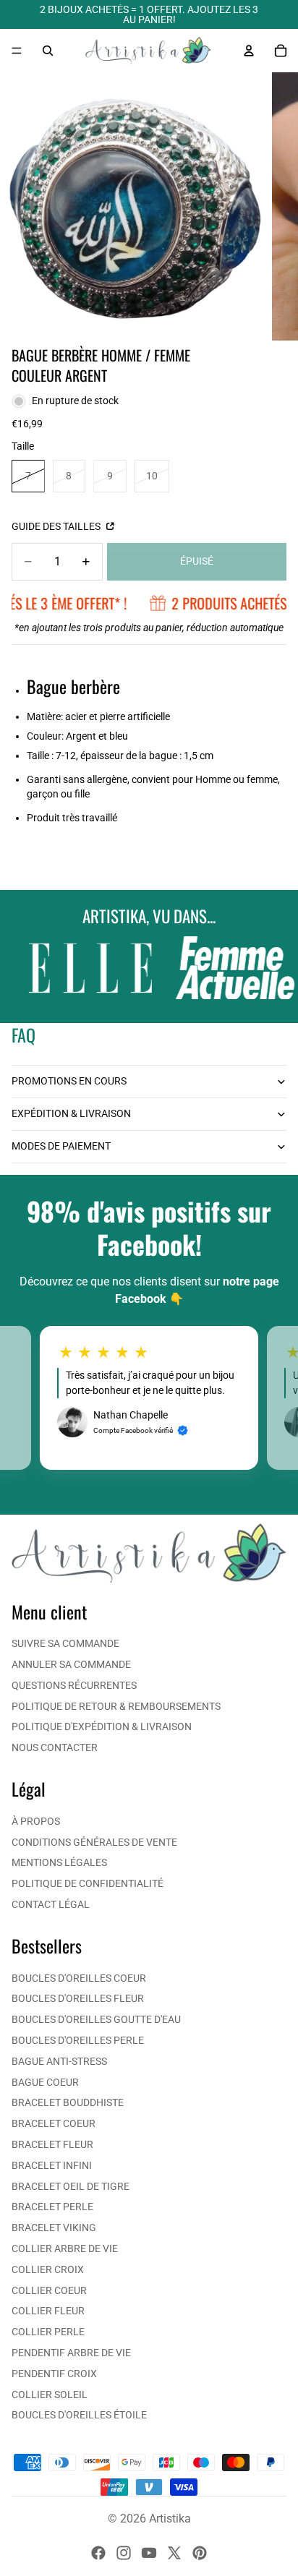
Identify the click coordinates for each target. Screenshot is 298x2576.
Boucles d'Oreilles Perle (78, 2040)
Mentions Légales (59, 1862)
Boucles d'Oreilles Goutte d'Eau (96, 2019)
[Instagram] (124, 2553)
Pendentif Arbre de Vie (71, 2353)
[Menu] (17, 51)
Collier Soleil (50, 2395)
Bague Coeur (45, 2082)
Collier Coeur (49, 2290)
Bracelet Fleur (52, 2144)
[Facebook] (98, 2553)
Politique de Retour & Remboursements (116, 1706)
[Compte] (249, 51)
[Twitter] (174, 2553)
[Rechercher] (48, 51)
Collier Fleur (48, 2311)
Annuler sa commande (71, 1664)
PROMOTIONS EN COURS (69, 1081)
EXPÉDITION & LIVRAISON (71, 1113)
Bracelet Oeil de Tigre (71, 2186)
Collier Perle (48, 2332)
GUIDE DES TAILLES (57, 526)
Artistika (170, 2519)
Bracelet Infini (52, 2165)
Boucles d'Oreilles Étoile (79, 2415)
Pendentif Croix (54, 2374)
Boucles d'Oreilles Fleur (78, 1998)
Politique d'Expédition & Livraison (102, 1726)
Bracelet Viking (54, 2228)
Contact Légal (51, 1904)
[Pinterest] (200, 2553)
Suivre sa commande (65, 1643)
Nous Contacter (55, 1747)
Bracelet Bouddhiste (68, 2102)
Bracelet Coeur (54, 2123)
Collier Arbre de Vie (65, 2248)
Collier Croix (48, 2269)
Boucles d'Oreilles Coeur (79, 1978)
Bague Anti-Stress (59, 2061)
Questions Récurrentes (74, 1685)
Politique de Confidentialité (88, 1883)
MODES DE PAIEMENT (61, 1146)
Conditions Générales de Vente (94, 1842)
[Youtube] (149, 2553)
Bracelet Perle (52, 2207)
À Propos (36, 1821)
